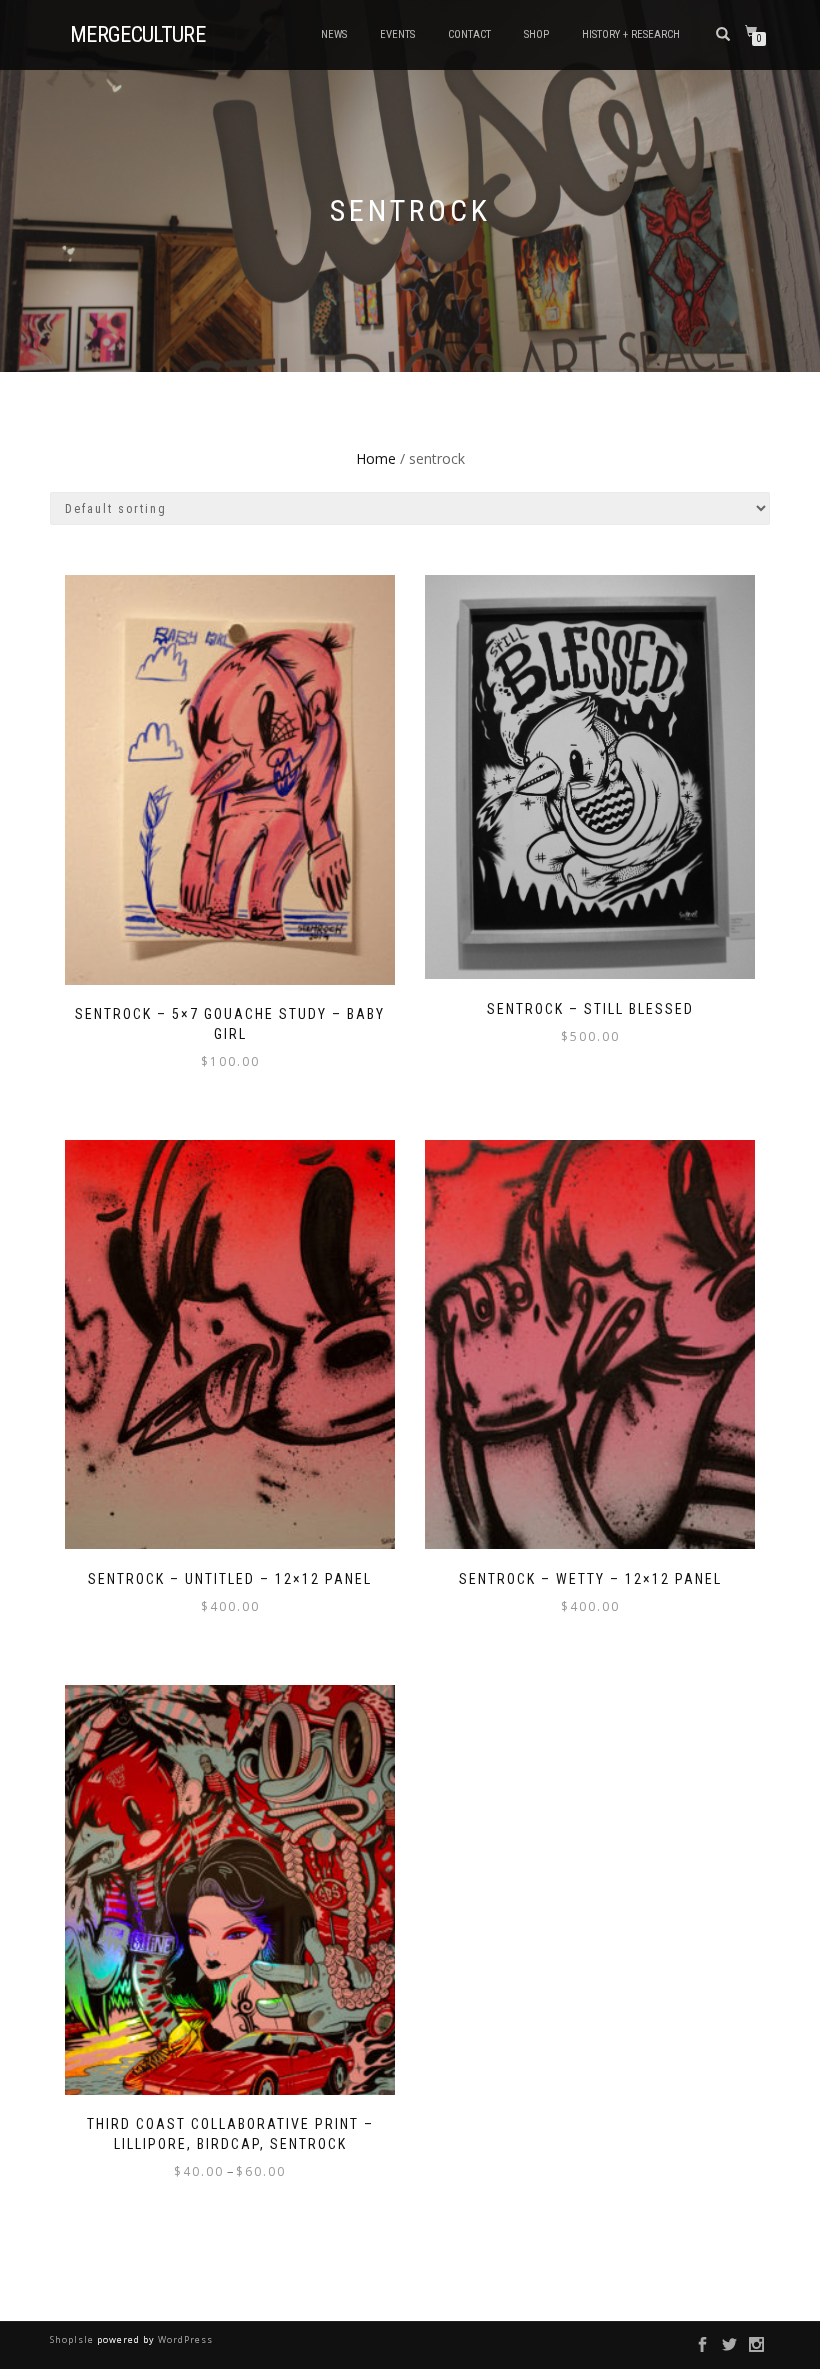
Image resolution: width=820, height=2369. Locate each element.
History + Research (631, 34)
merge (137, 35)
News (334, 34)
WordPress (184, 2339)
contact (469, 34)
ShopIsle (73, 2339)
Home (376, 458)
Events (397, 34)
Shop (536, 34)
